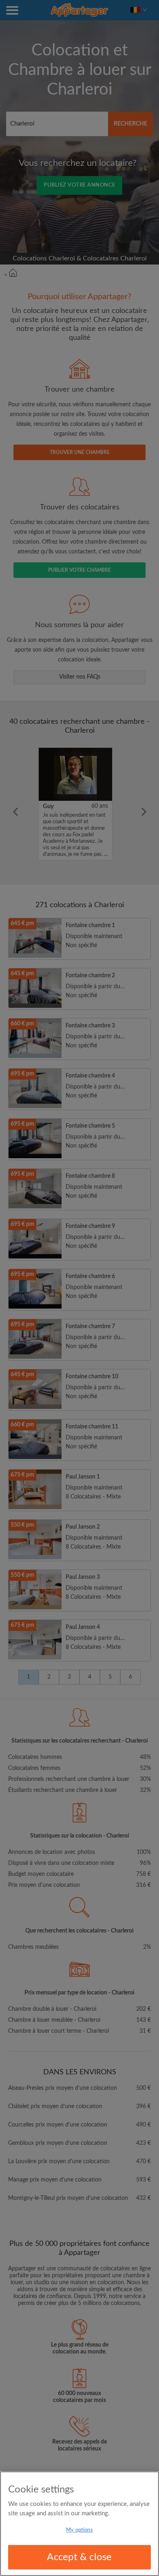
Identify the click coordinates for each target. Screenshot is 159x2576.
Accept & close (79, 2557)
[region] (79, 2524)
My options (79, 2530)
